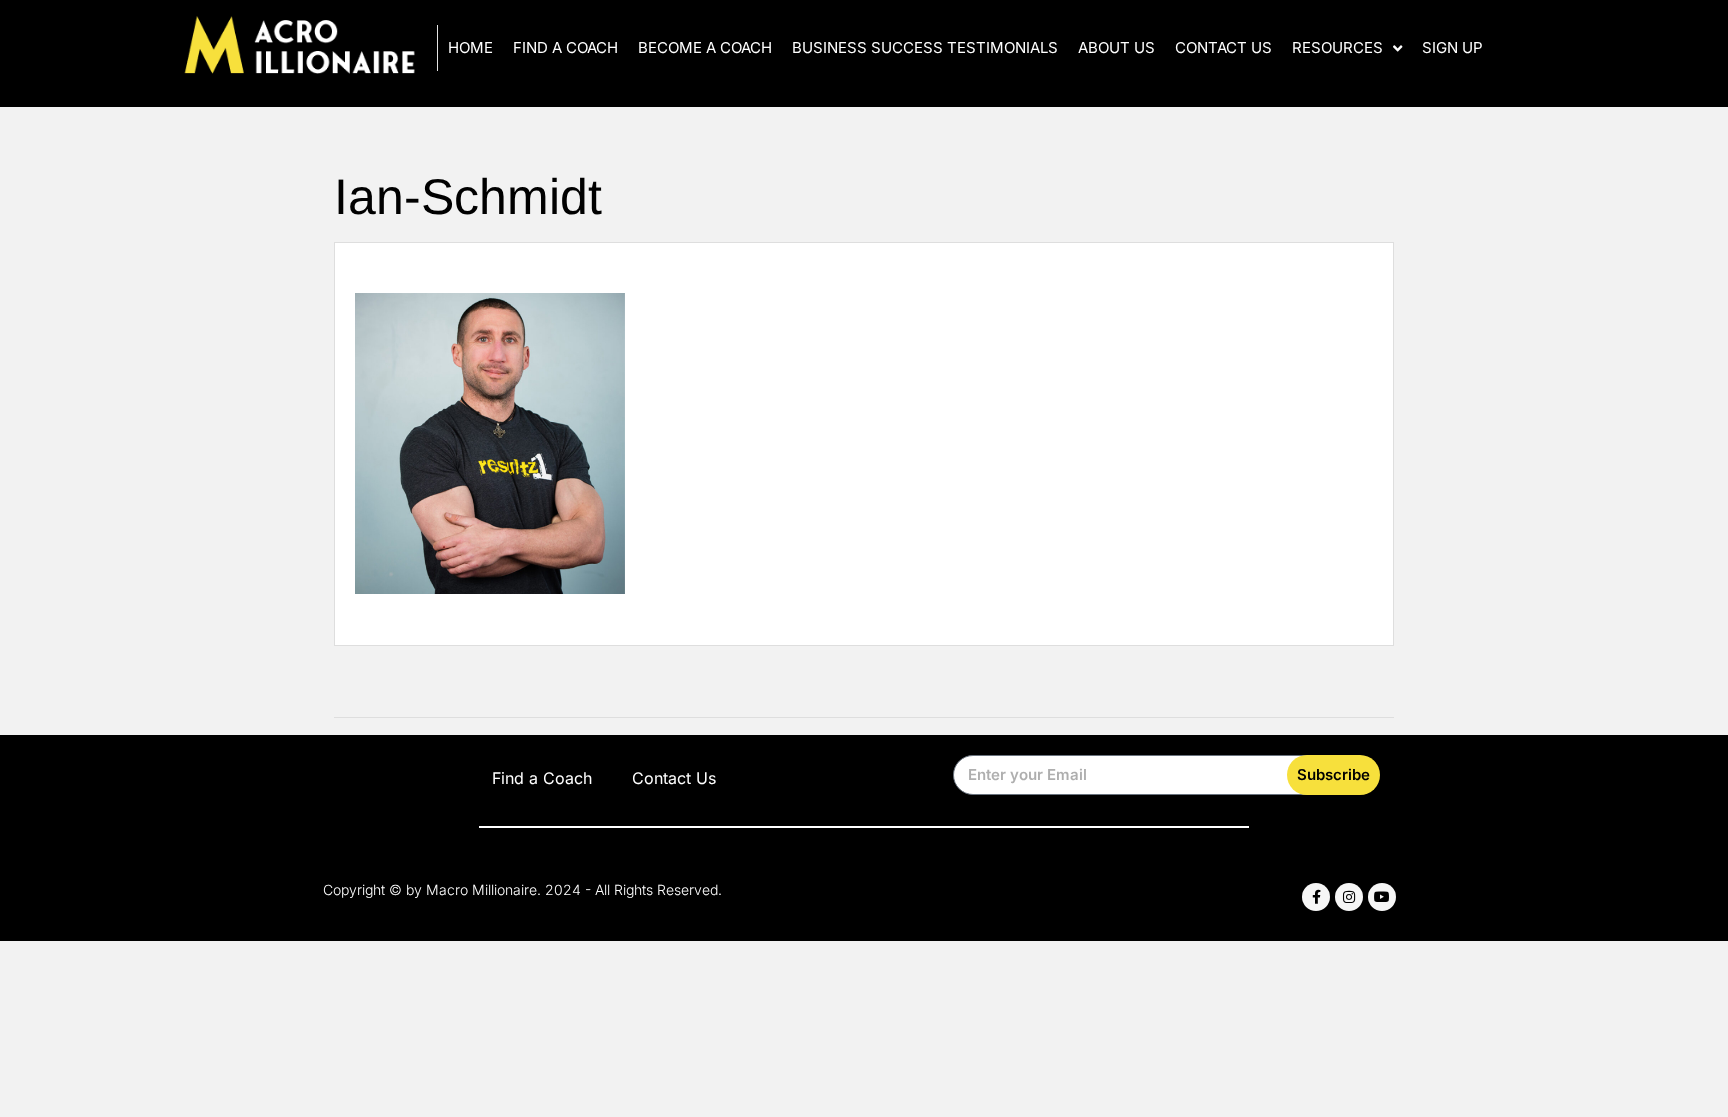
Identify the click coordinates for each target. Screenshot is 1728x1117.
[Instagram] (1349, 897)
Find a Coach (565, 47)
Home (470, 47)
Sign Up (1452, 47)
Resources (1337, 47)
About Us (1116, 47)
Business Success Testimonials (925, 47)
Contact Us (1223, 47)
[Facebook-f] (1316, 897)
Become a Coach (705, 47)
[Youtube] (1382, 897)
